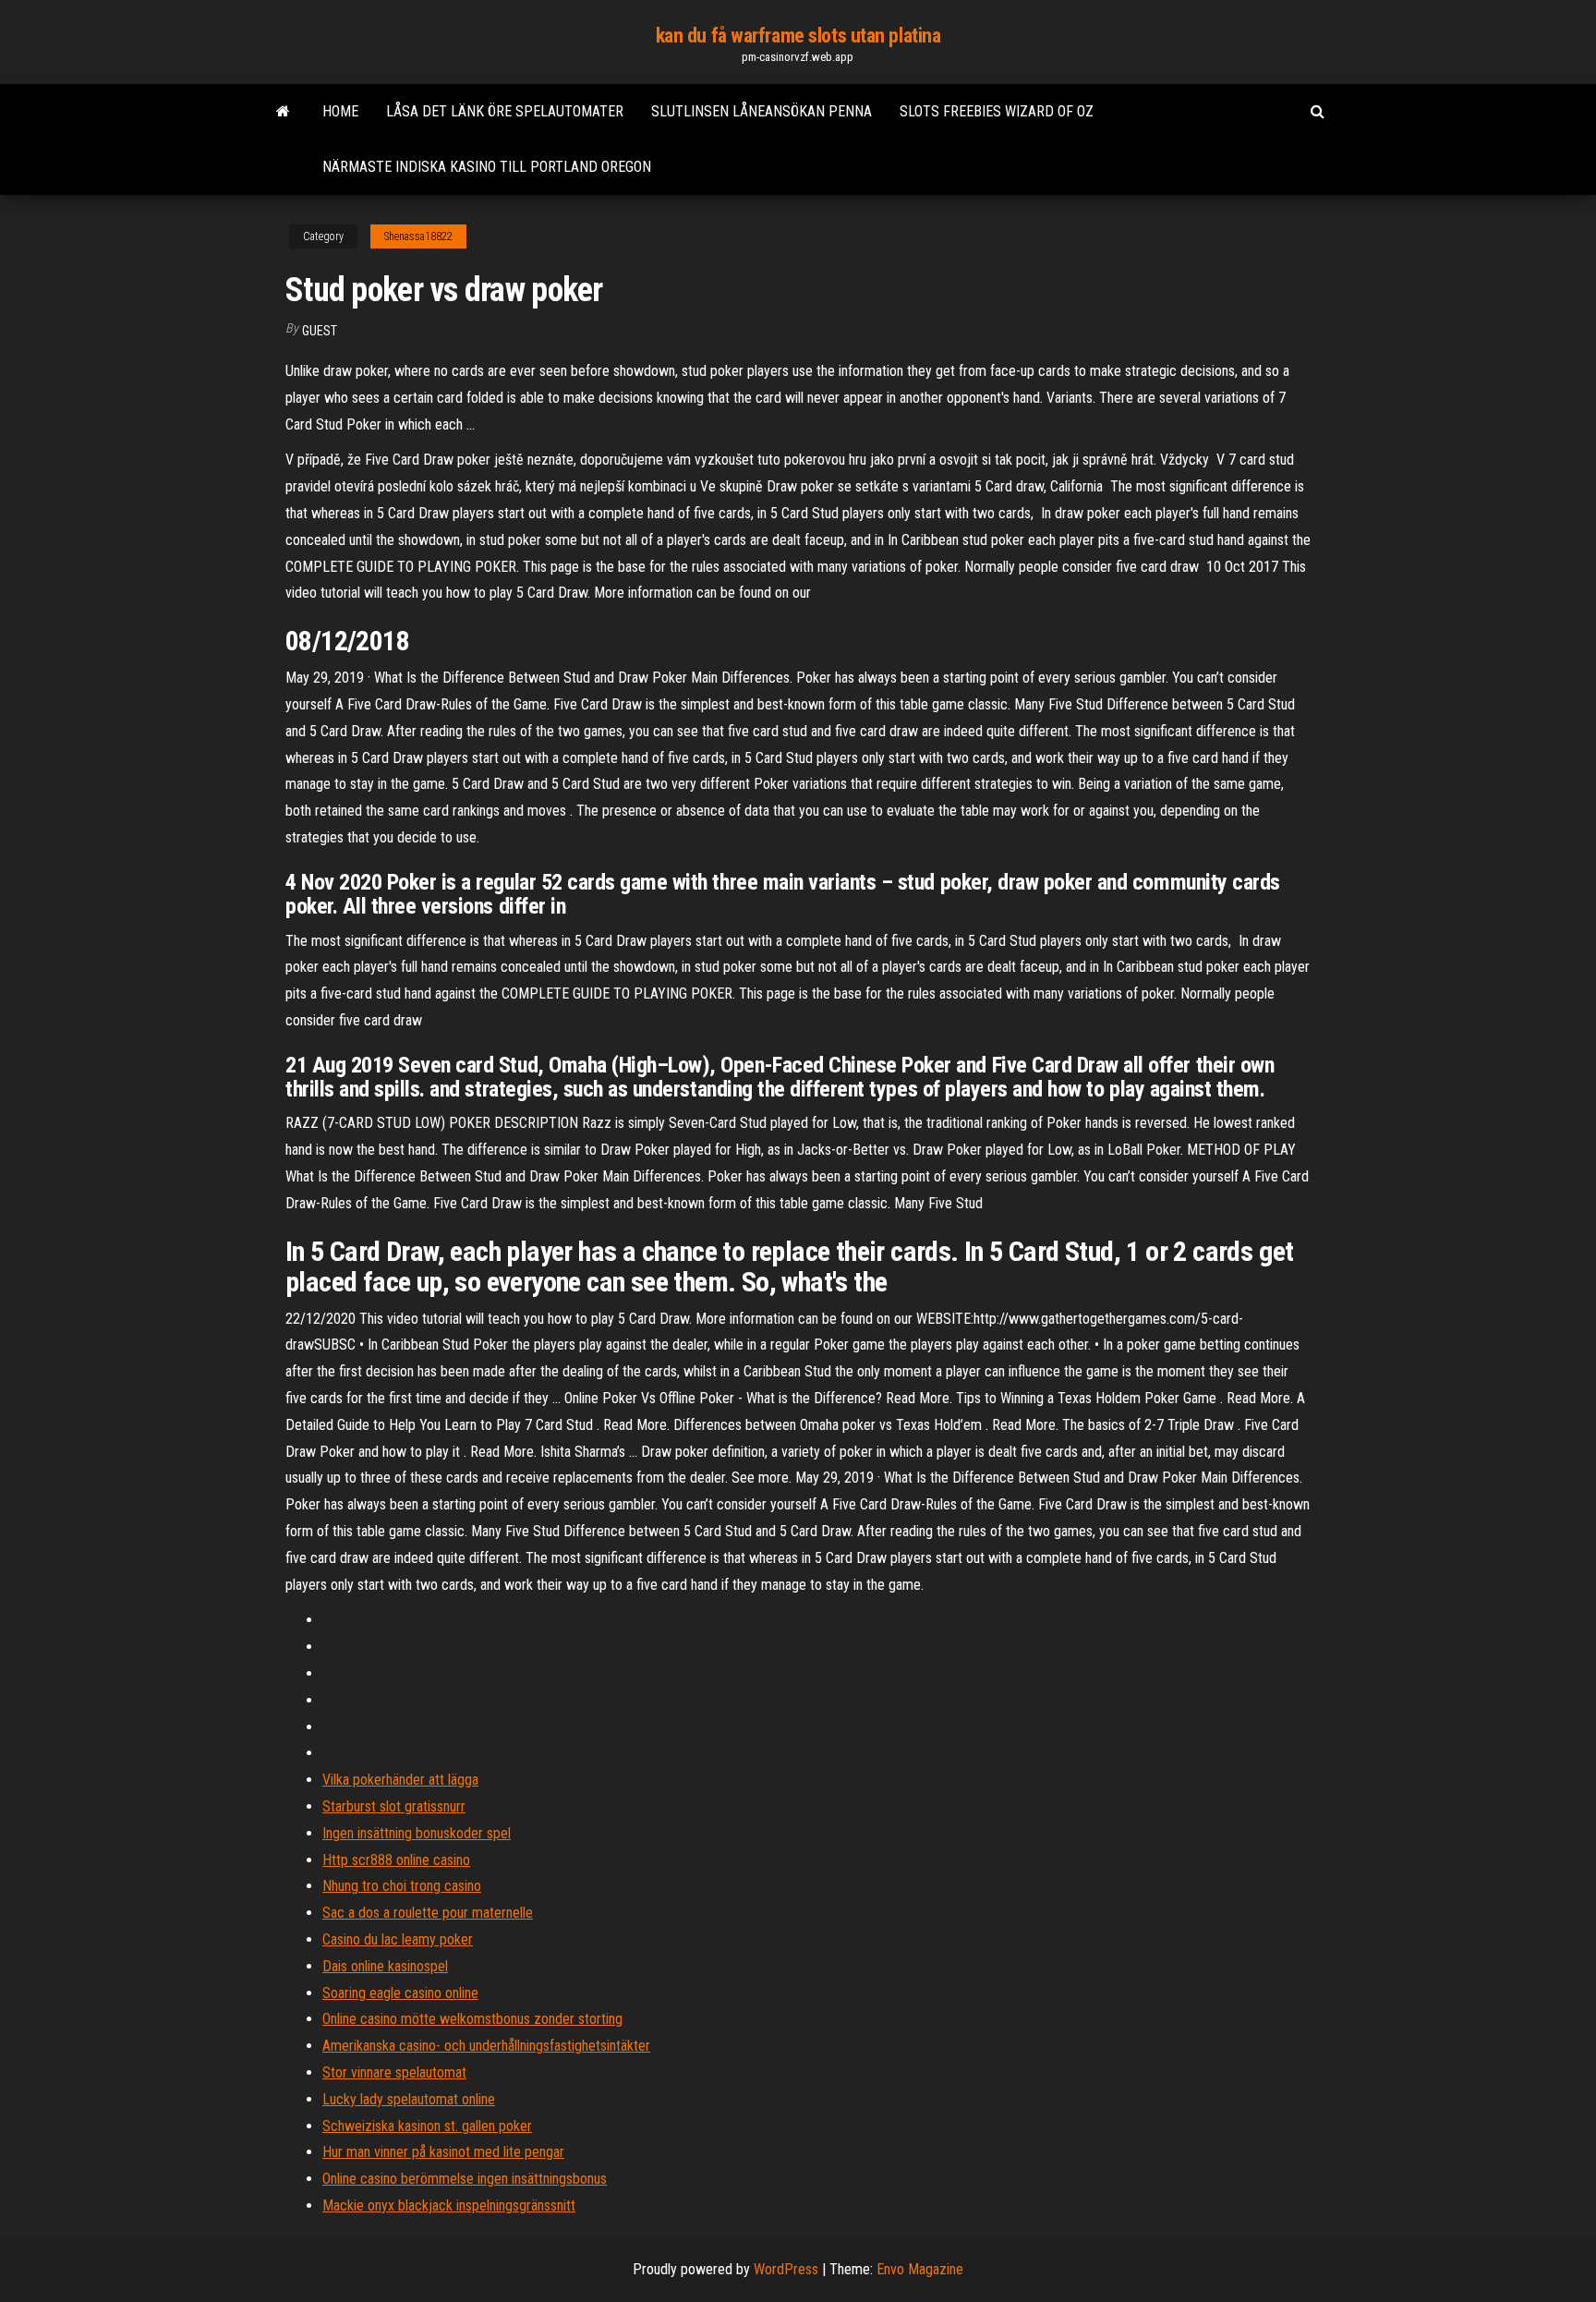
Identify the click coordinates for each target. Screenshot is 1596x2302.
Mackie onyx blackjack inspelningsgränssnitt (449, 2205)
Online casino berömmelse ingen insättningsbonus (465, 2179)
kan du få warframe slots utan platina (798, 36)
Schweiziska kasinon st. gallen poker (427, 2126)
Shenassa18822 (418, 236)
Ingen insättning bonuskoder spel (417, 1833)
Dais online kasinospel (385, 1966)
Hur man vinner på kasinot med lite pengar (443, 2152)
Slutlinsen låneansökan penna (762, 111)
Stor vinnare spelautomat (394, 2072)
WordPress (786, 2269)
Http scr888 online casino (396, 1860)
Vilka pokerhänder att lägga (400, 1780)
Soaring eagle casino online (400, 1993)
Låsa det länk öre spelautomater (505, 111)
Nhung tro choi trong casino (402, 1886)
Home (340, 111)
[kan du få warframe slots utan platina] (283, 112)
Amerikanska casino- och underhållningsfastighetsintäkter (486, 2046)
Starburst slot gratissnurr (394, 1806)
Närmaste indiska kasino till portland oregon (487, 167)
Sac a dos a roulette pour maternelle (428, 1913)
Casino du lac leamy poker (398, 1939)
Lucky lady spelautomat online (409, 2099)
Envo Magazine (920, 2269)
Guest (320, 331)
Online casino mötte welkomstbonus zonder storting (472, 2019)
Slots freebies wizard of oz (997, 111)
